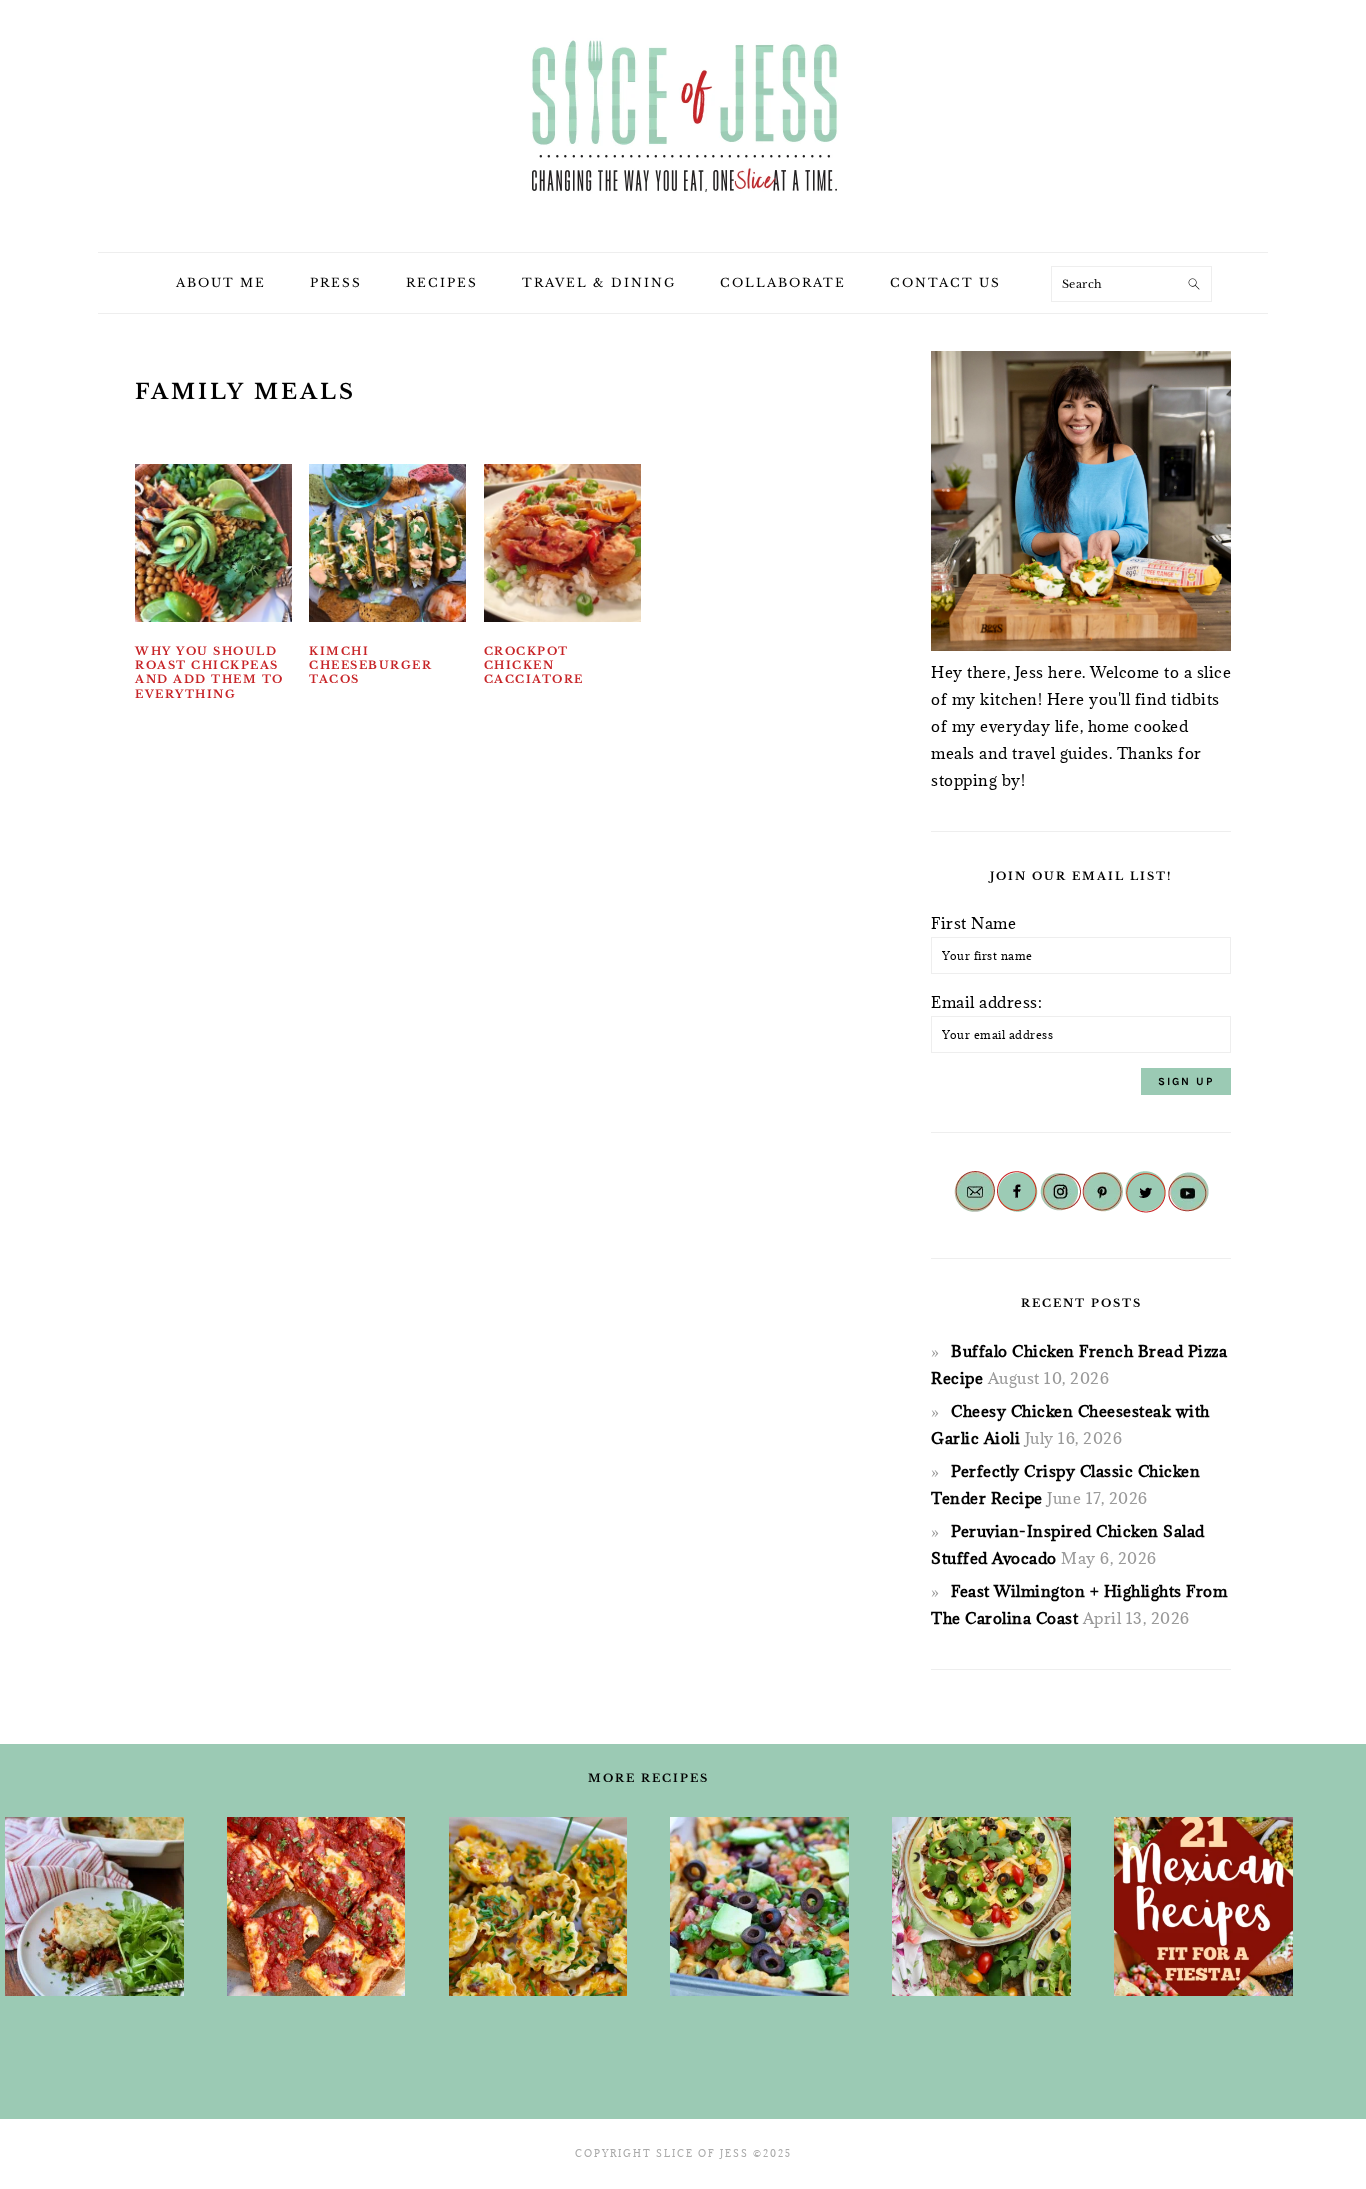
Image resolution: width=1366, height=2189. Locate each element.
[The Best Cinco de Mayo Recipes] (981, 1906)
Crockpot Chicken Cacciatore (534, 665)
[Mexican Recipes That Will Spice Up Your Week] (1203, 1906)
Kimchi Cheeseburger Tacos (370, 665)
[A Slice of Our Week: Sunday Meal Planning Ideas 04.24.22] (316, 1906)
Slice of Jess (683, 119)
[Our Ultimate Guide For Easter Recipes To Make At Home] (538, 1906)
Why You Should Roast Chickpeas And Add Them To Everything (209, 672)
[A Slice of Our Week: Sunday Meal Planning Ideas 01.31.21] (759, 1906)
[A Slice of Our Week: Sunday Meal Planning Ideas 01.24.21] (94, 1906)
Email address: (986, 1002)
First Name (973, 923)
